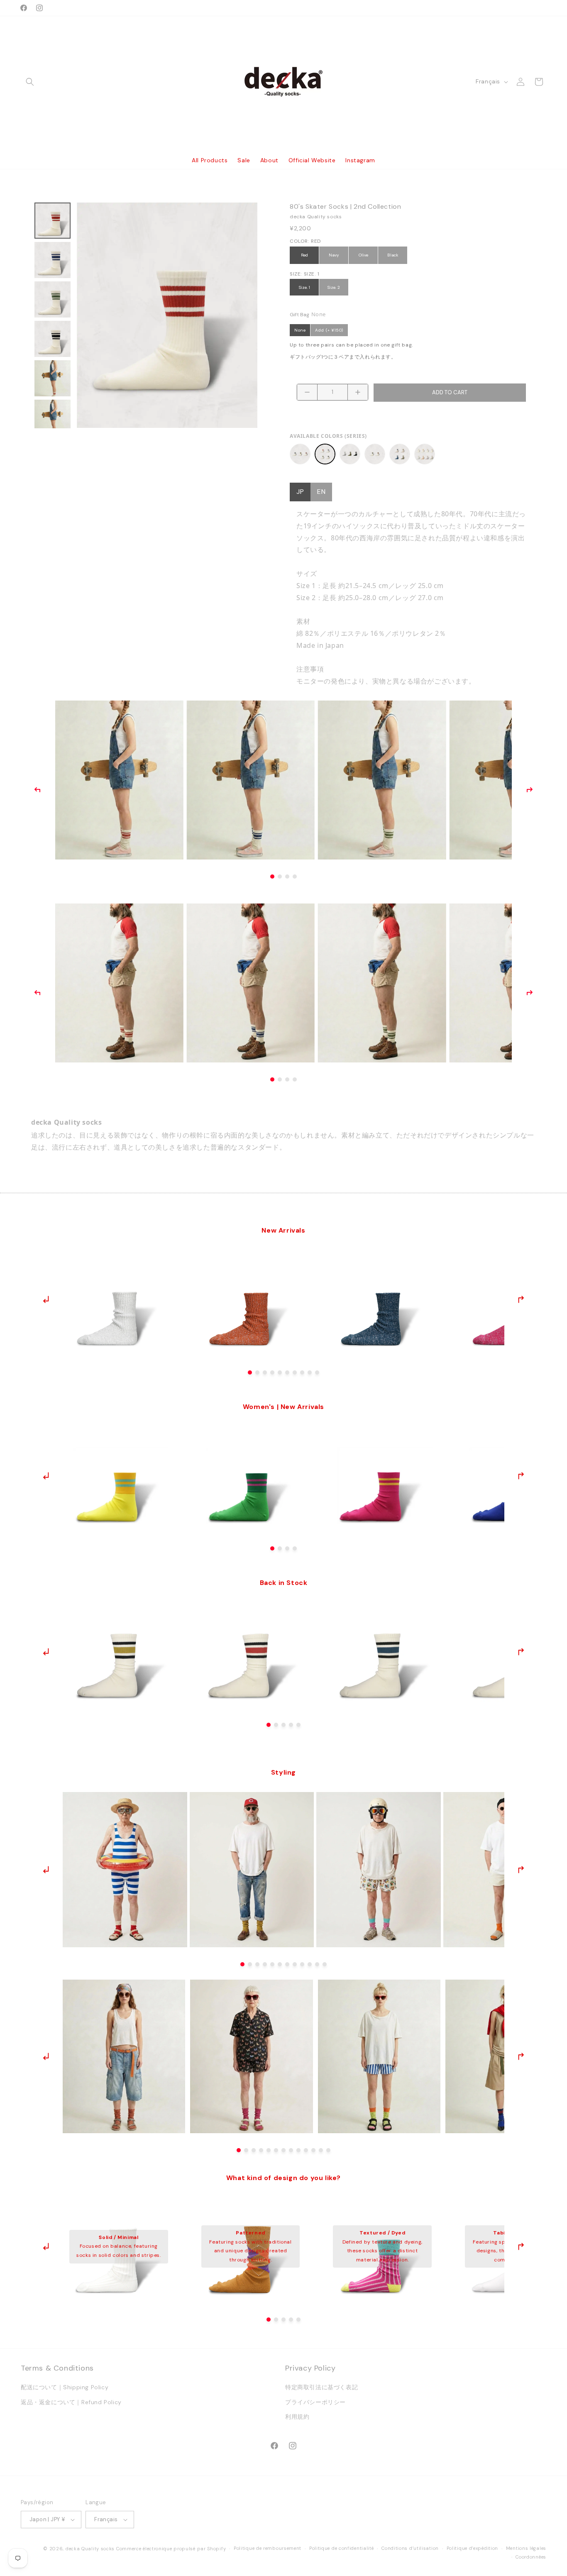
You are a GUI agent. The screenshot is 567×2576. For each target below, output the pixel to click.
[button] (30, 82)
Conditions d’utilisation (410, 2548)
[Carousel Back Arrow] (46, 1299)
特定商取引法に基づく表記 (321, 2387)
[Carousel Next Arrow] (521, 1299)
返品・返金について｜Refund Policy (71, 2402)
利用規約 (297, 2417)
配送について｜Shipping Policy (65, 2387)
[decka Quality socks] (284, 82)
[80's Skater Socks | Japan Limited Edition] (375, 454)
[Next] (530, 790)
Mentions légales (526, 2548)
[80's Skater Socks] (300, 454)
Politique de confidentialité (342, 2548)
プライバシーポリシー (315, 2402)
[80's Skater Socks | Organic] (425, 454)
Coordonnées (531, 2557)
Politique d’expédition (472, 2548)
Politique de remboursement (268, 2548)
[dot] (250, 1372)
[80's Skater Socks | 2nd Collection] (325, 454)
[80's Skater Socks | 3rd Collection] (350, 454)
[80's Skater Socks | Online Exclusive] (400, 454)
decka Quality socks (90, 2549)
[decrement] (307, 392)
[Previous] (37, 790)
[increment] (358, 392)
